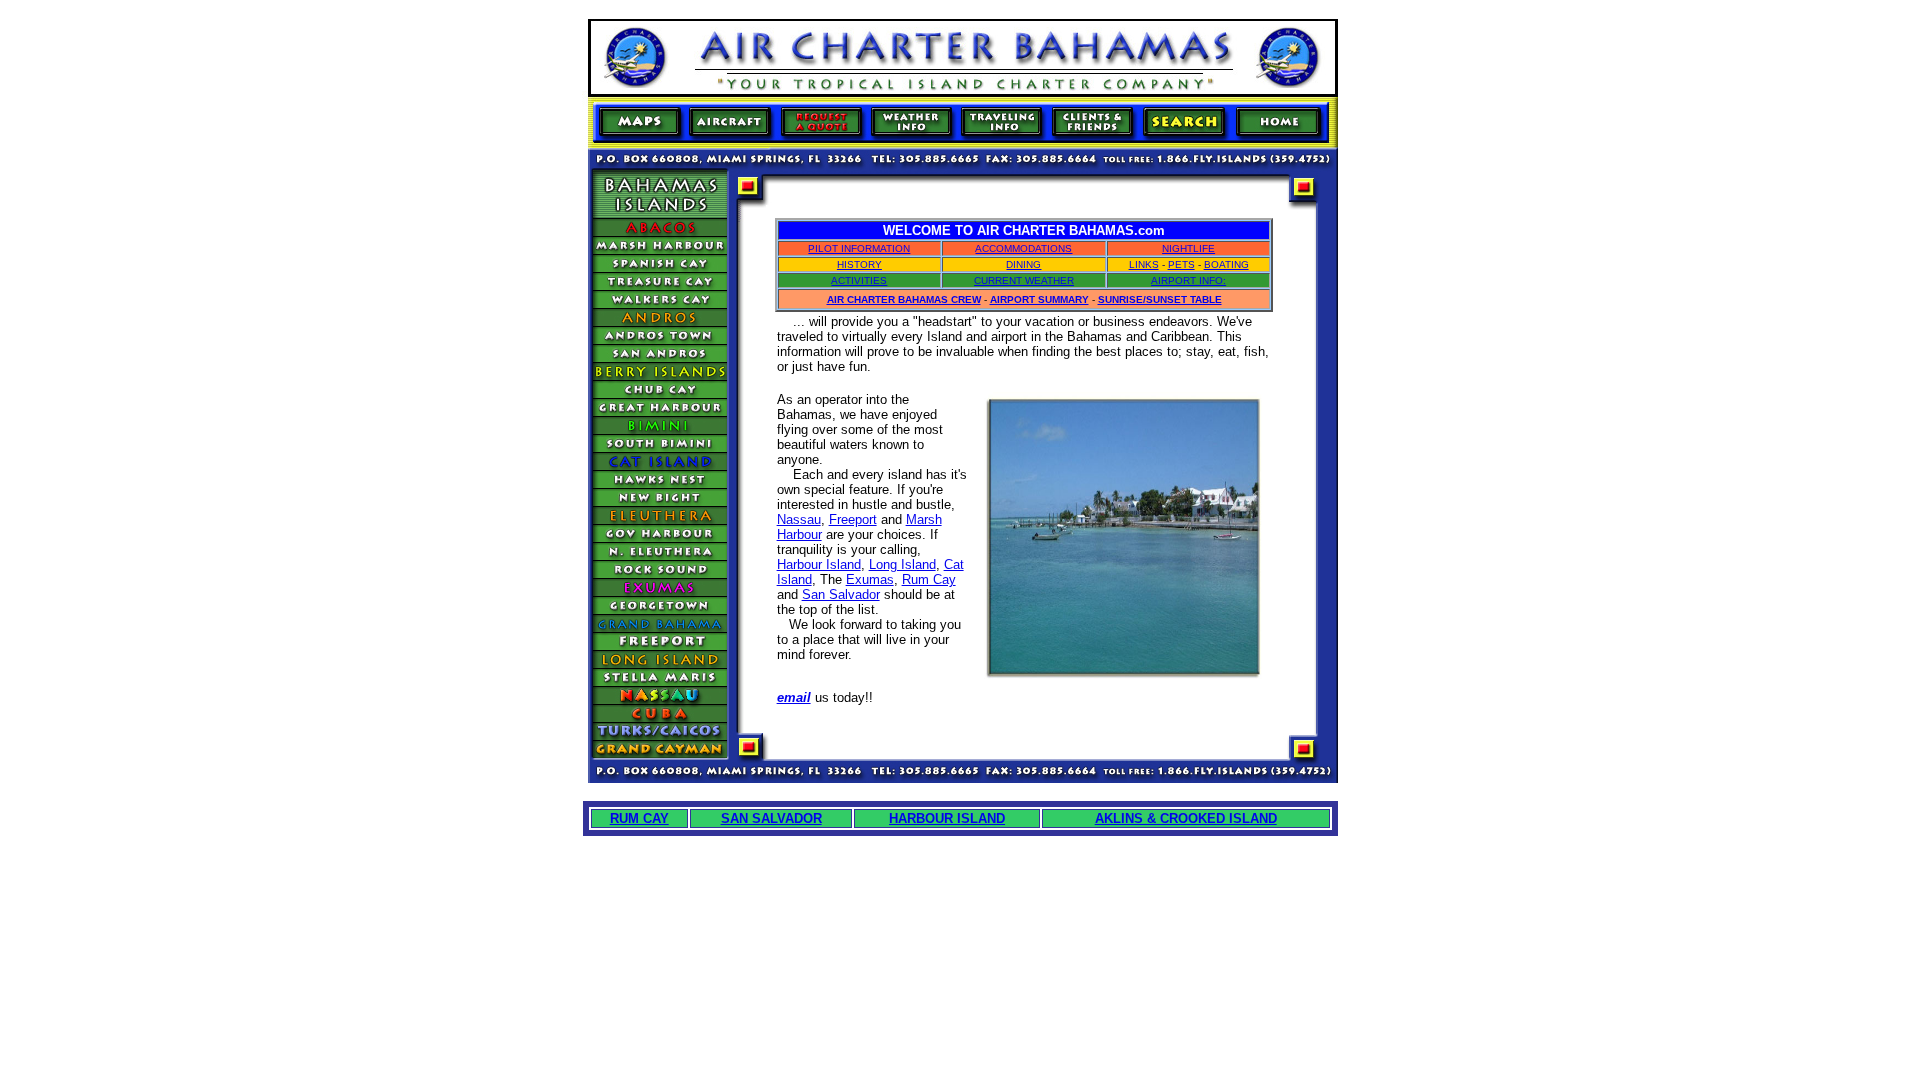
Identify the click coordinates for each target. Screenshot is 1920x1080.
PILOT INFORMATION (859, 248)
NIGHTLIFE (1188, 248)
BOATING (1226, 264)
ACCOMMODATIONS (1023, 248)
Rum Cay (929, 579)
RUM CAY (639, 818)
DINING (1023, 264)
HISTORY (859, 264)
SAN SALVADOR (771, 818)
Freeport (853, 519)
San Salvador (841, 594)
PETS (1181, 264)
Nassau (799, 519)
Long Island (902, 564)
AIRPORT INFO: (1188, 280)
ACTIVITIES (859, 280)
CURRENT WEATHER (1024, 280)
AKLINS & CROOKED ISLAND (1186, 818)
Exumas (870, 579)
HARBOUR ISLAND (947, 818)
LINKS (1144, 264)
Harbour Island (819, 564)
